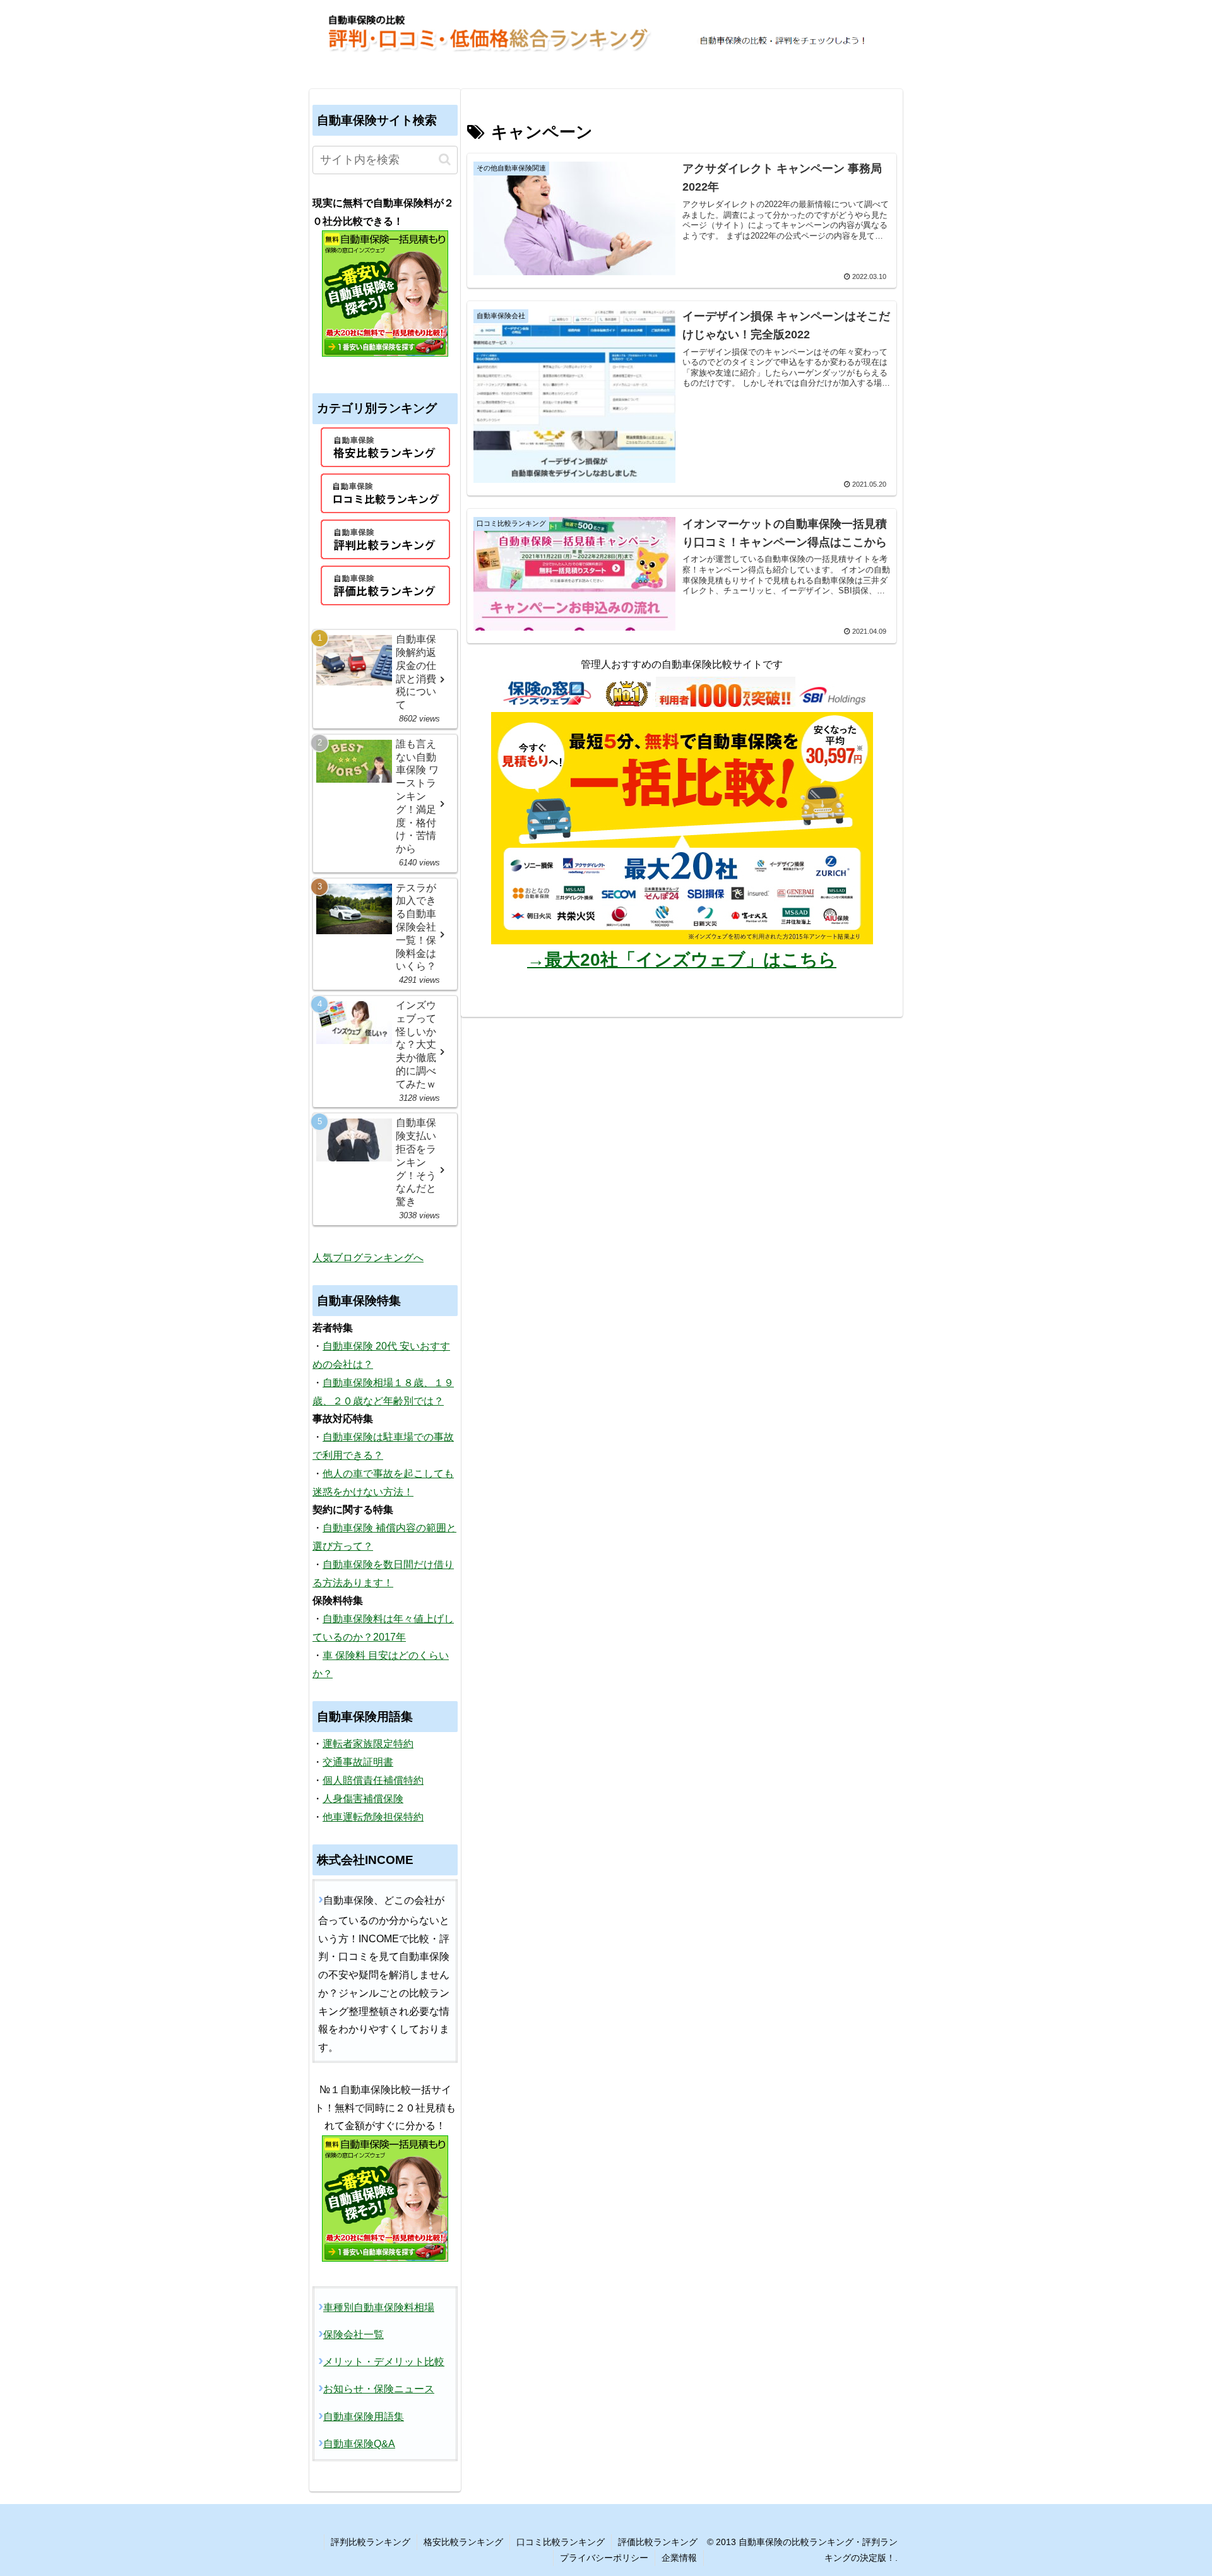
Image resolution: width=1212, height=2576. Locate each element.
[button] (445, 159)
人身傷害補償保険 (363, 1799)
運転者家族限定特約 (368, 1744)
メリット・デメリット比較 (384, 2362)
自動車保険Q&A (359, 2444)
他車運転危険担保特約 (373, 1817)
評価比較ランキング (658, 2542)
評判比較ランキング (371, 2542)
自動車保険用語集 (364, 2417)
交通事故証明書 (358, 1762)
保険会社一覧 (353, 2335)
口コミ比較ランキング (561, 2542)
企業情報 (679, 2558)
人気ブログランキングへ (368, 1258)
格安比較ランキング (463, 2542)
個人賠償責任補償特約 (373, 1780)
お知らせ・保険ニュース (379, 2389)
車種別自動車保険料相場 (379, 2307)
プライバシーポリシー (604, 2558)
